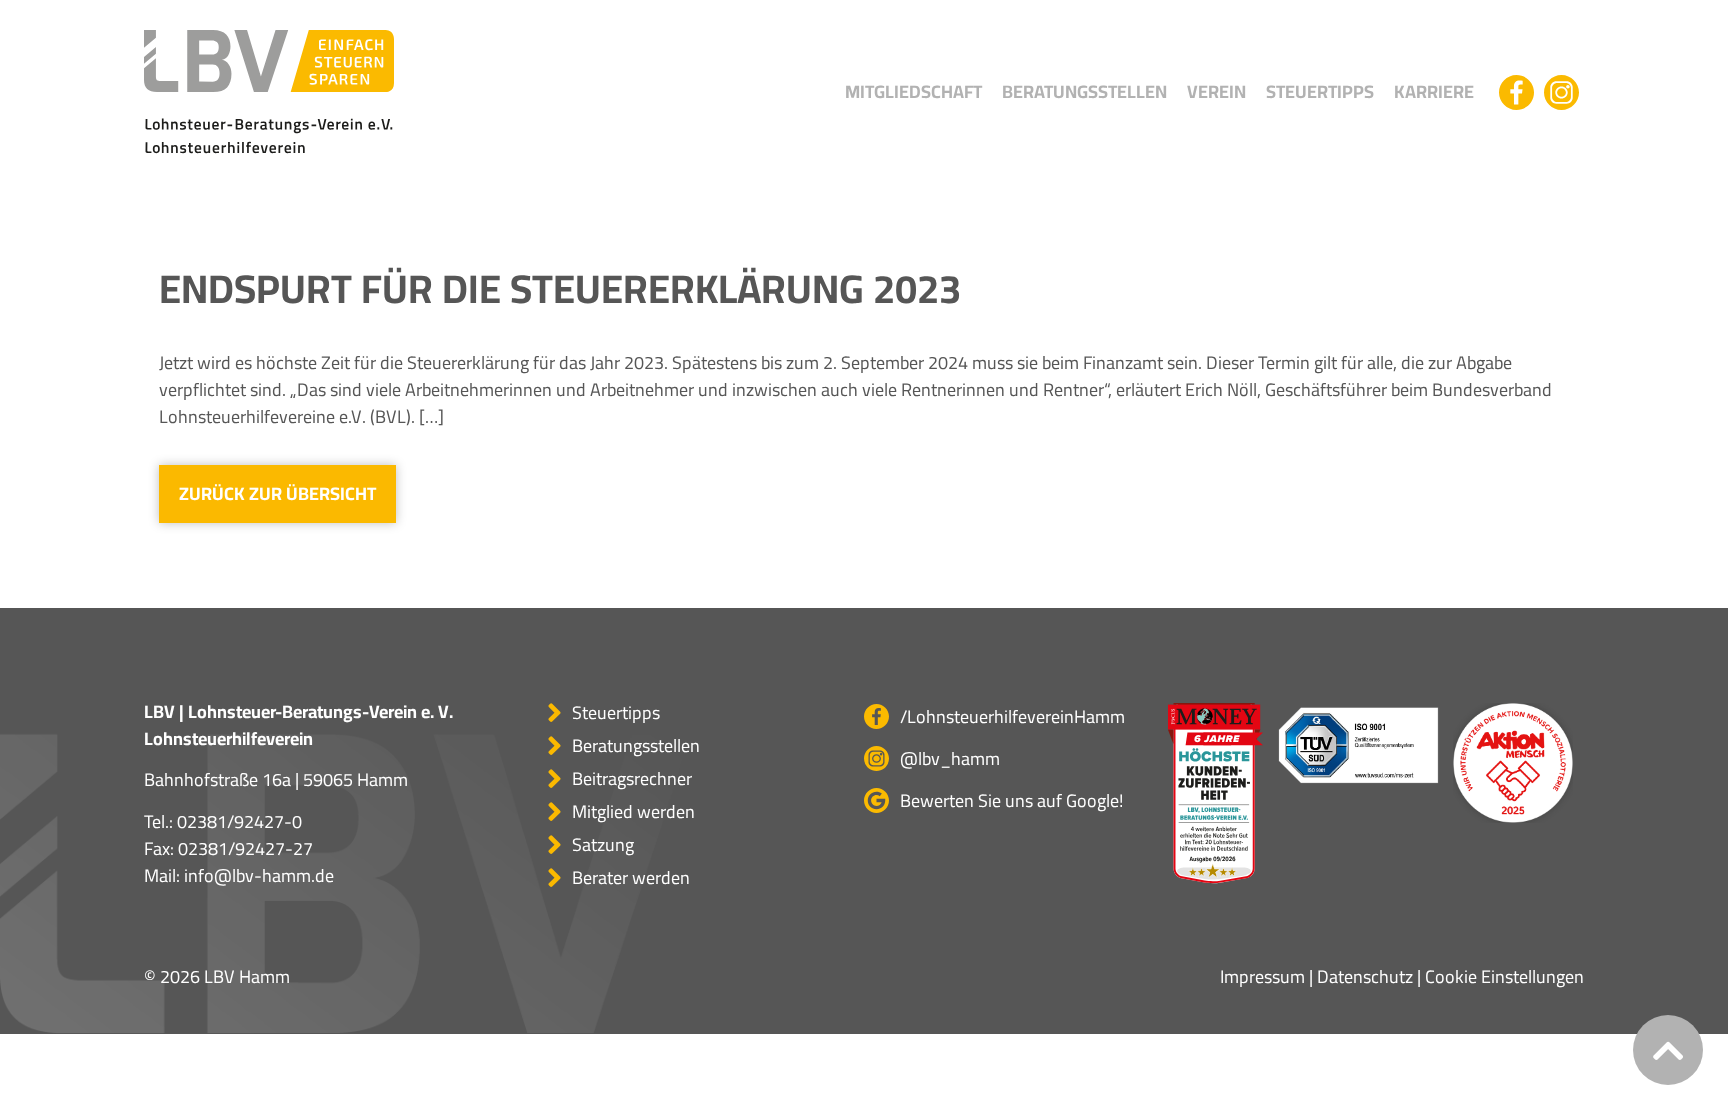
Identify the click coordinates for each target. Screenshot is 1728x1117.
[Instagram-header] (1561, 92)
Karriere (1434, 91)
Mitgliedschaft (913, 91)
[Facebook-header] (1516, 92)
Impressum (1262, 976)
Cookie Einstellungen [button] (1504, 976)
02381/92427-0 (239, 821)
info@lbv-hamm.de (259, 875)
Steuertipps (1320, 91)
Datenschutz (1365, 976)
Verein (1216, 91)
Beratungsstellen (1084, 91)
